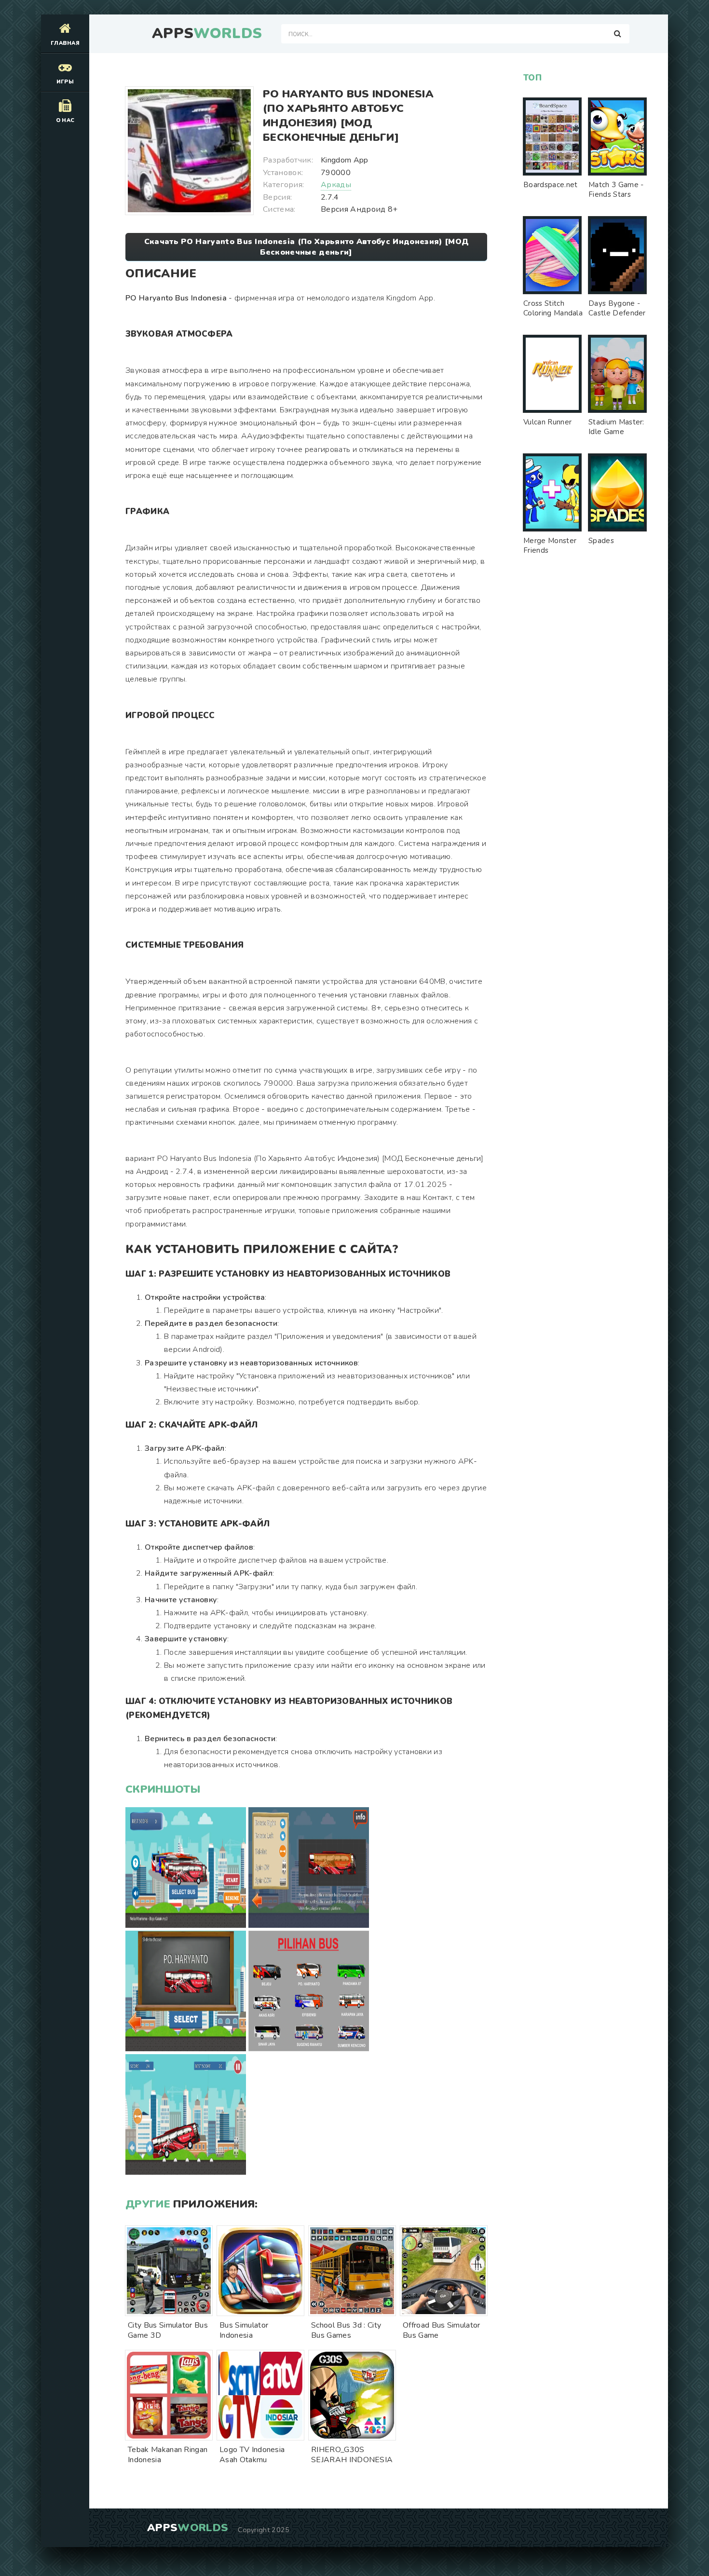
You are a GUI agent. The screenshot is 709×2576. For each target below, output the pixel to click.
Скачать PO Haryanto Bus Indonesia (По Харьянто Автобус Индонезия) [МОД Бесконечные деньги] (306, 247)
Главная (65, 43)
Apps (207, 34)
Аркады (336, 185)
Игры (65, 82)
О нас (65, 120)
